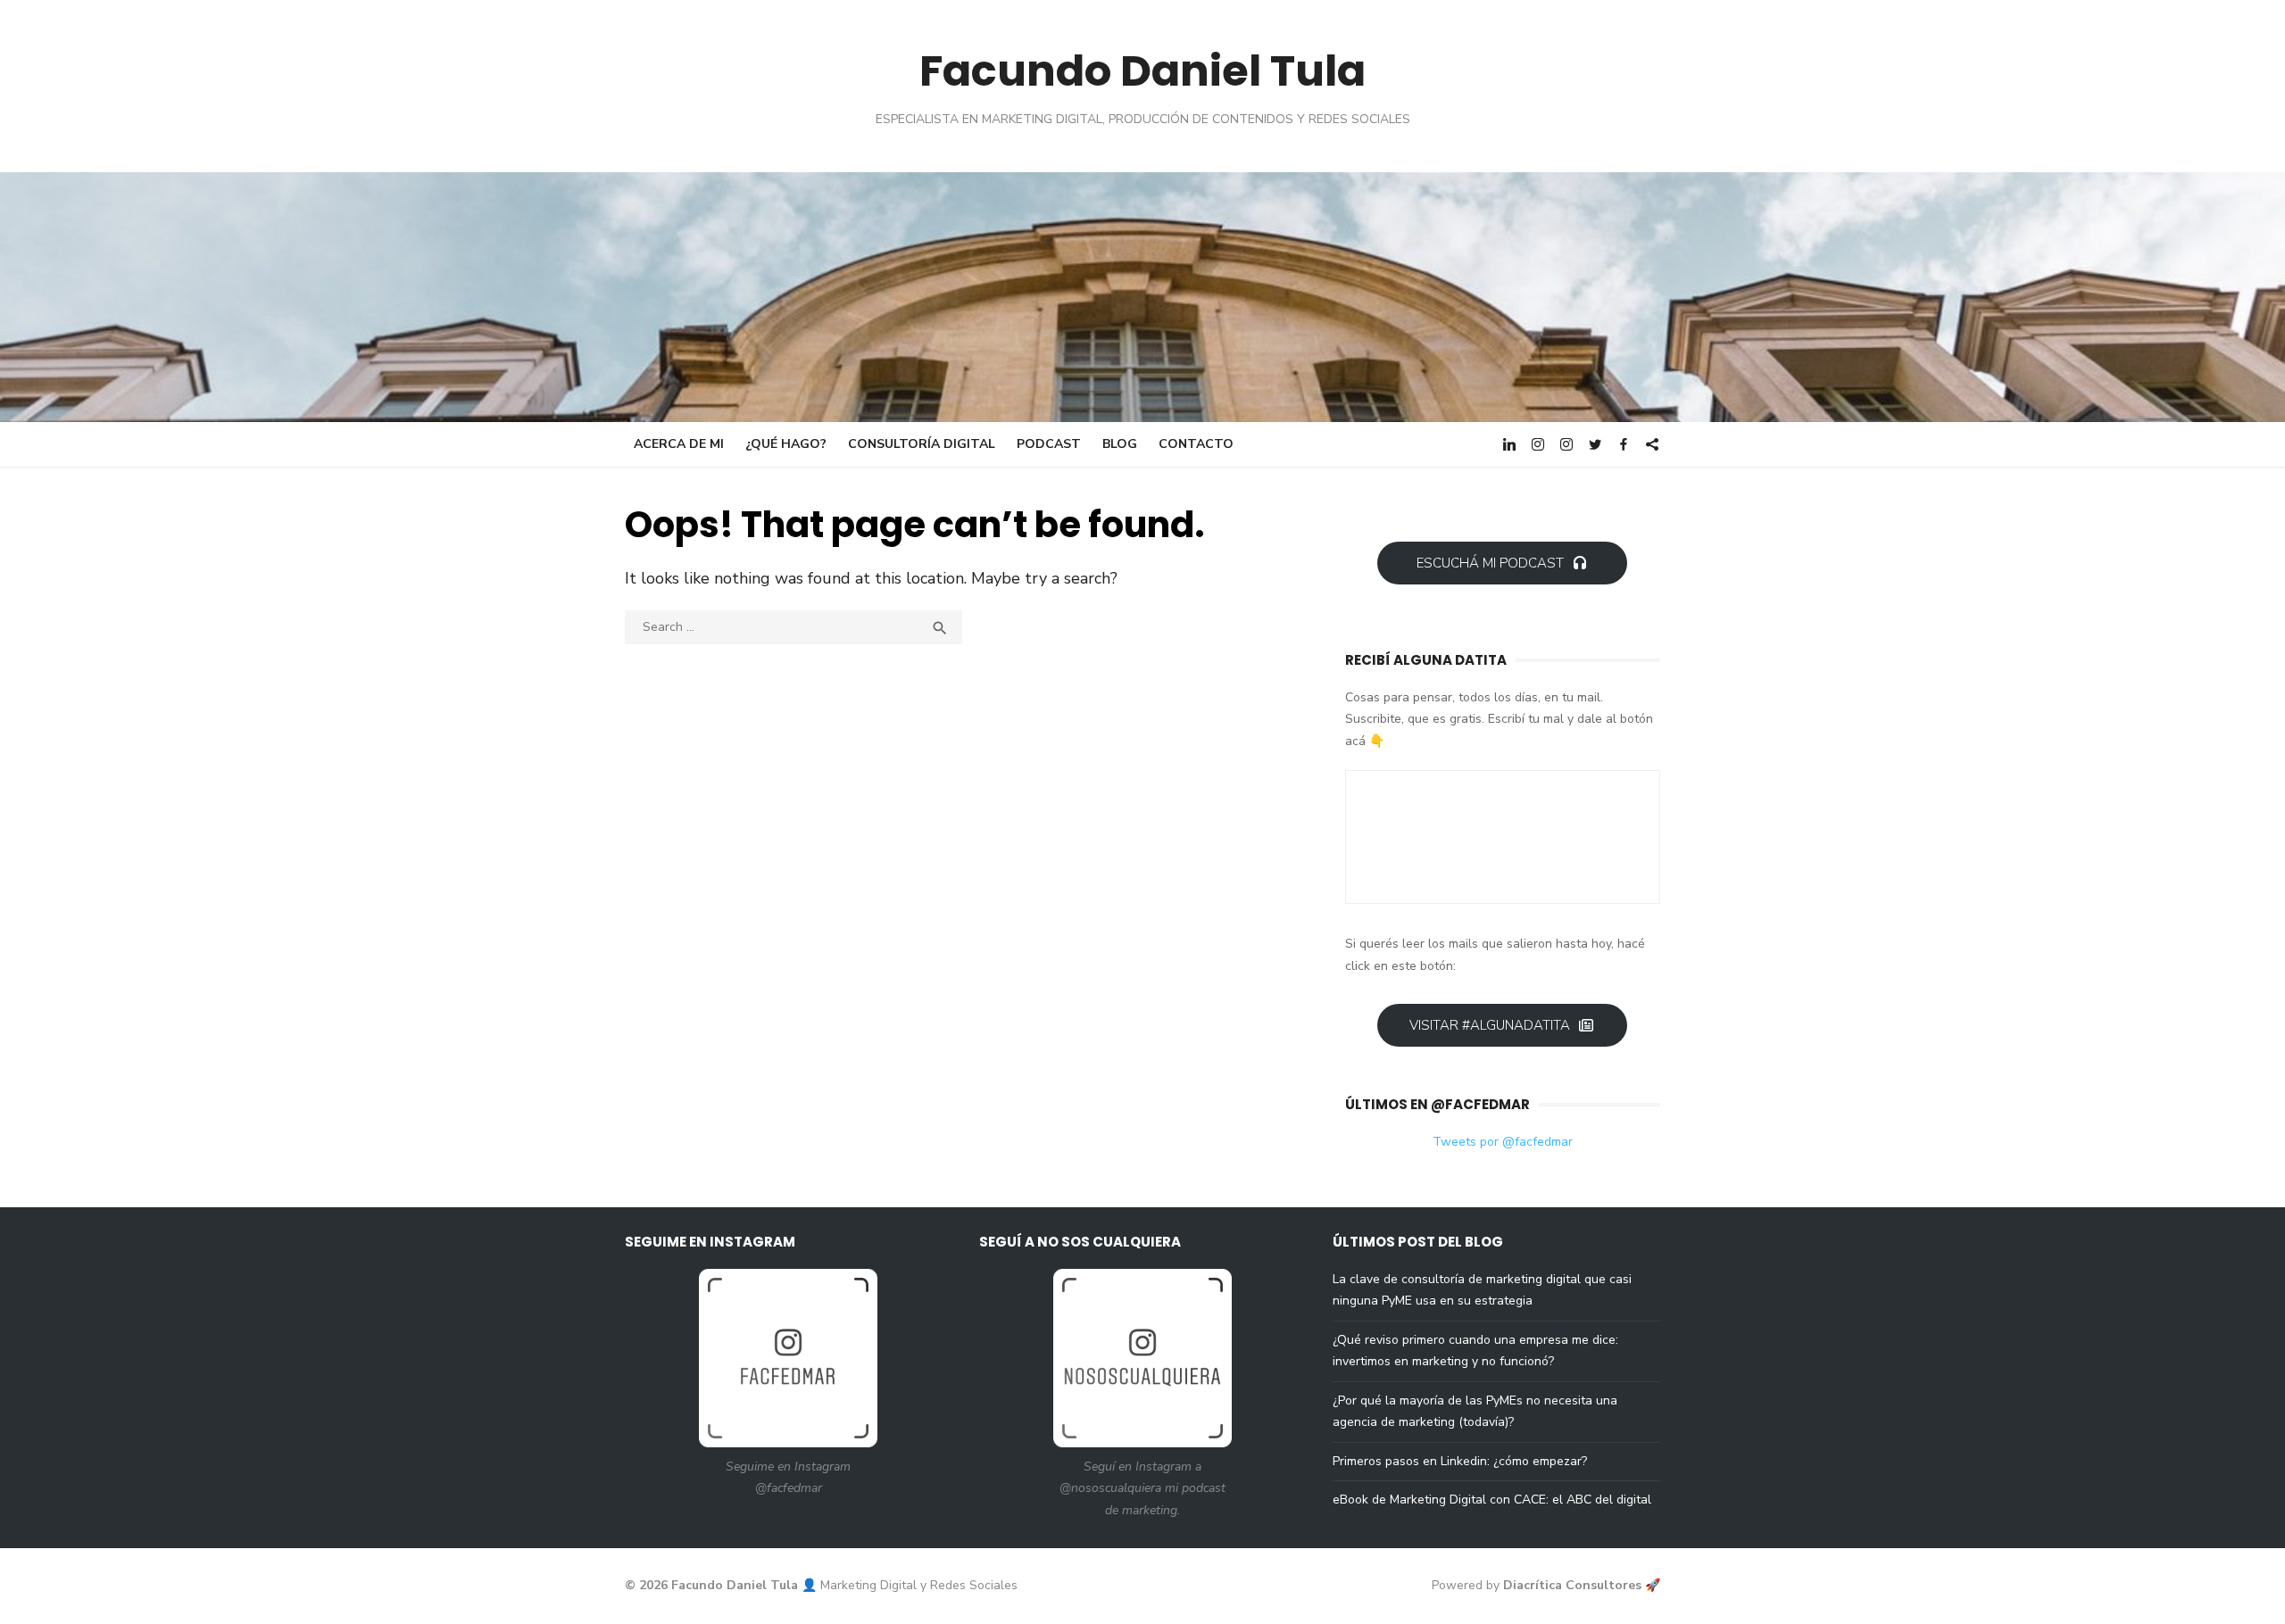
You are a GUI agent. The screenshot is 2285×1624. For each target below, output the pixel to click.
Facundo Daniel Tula (1142, 71)
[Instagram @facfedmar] (1538, 443)
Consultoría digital (922, 444)
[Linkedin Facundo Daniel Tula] (1509, 443)
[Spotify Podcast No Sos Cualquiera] (1652, 443)
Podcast (1049, 444)
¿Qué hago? (786, 444)
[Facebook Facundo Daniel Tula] (1624, 443)
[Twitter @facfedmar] (1595, 443)
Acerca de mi (679, 444)
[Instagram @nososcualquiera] (1566, 443)
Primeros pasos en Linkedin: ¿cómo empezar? (1460, 1461)
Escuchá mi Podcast (1490, 563)
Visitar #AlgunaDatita (1490, 1025)
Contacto (1196, 444)
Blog (1120, 444)
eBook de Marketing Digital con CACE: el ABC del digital (1492, 1500)
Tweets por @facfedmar (1503, 1142)
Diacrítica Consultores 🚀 (1582, 1585)
